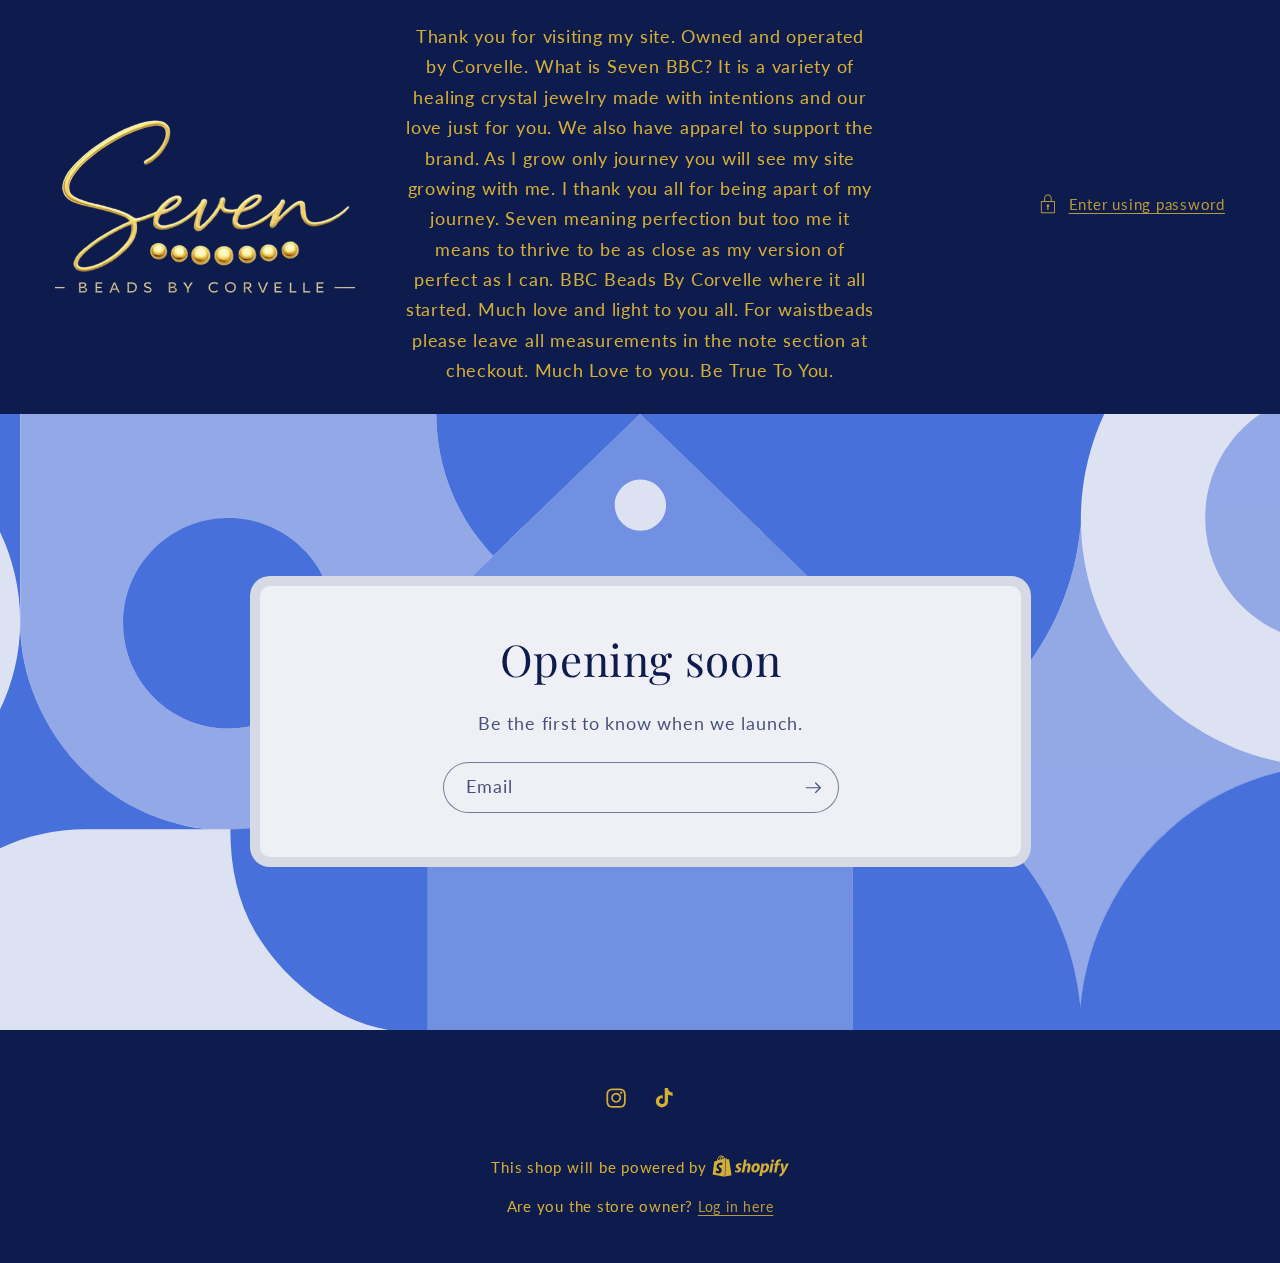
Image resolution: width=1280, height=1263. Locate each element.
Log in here (735, 1206)
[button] (1131, 204)
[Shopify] (750, 1167)
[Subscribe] (813, 788)
